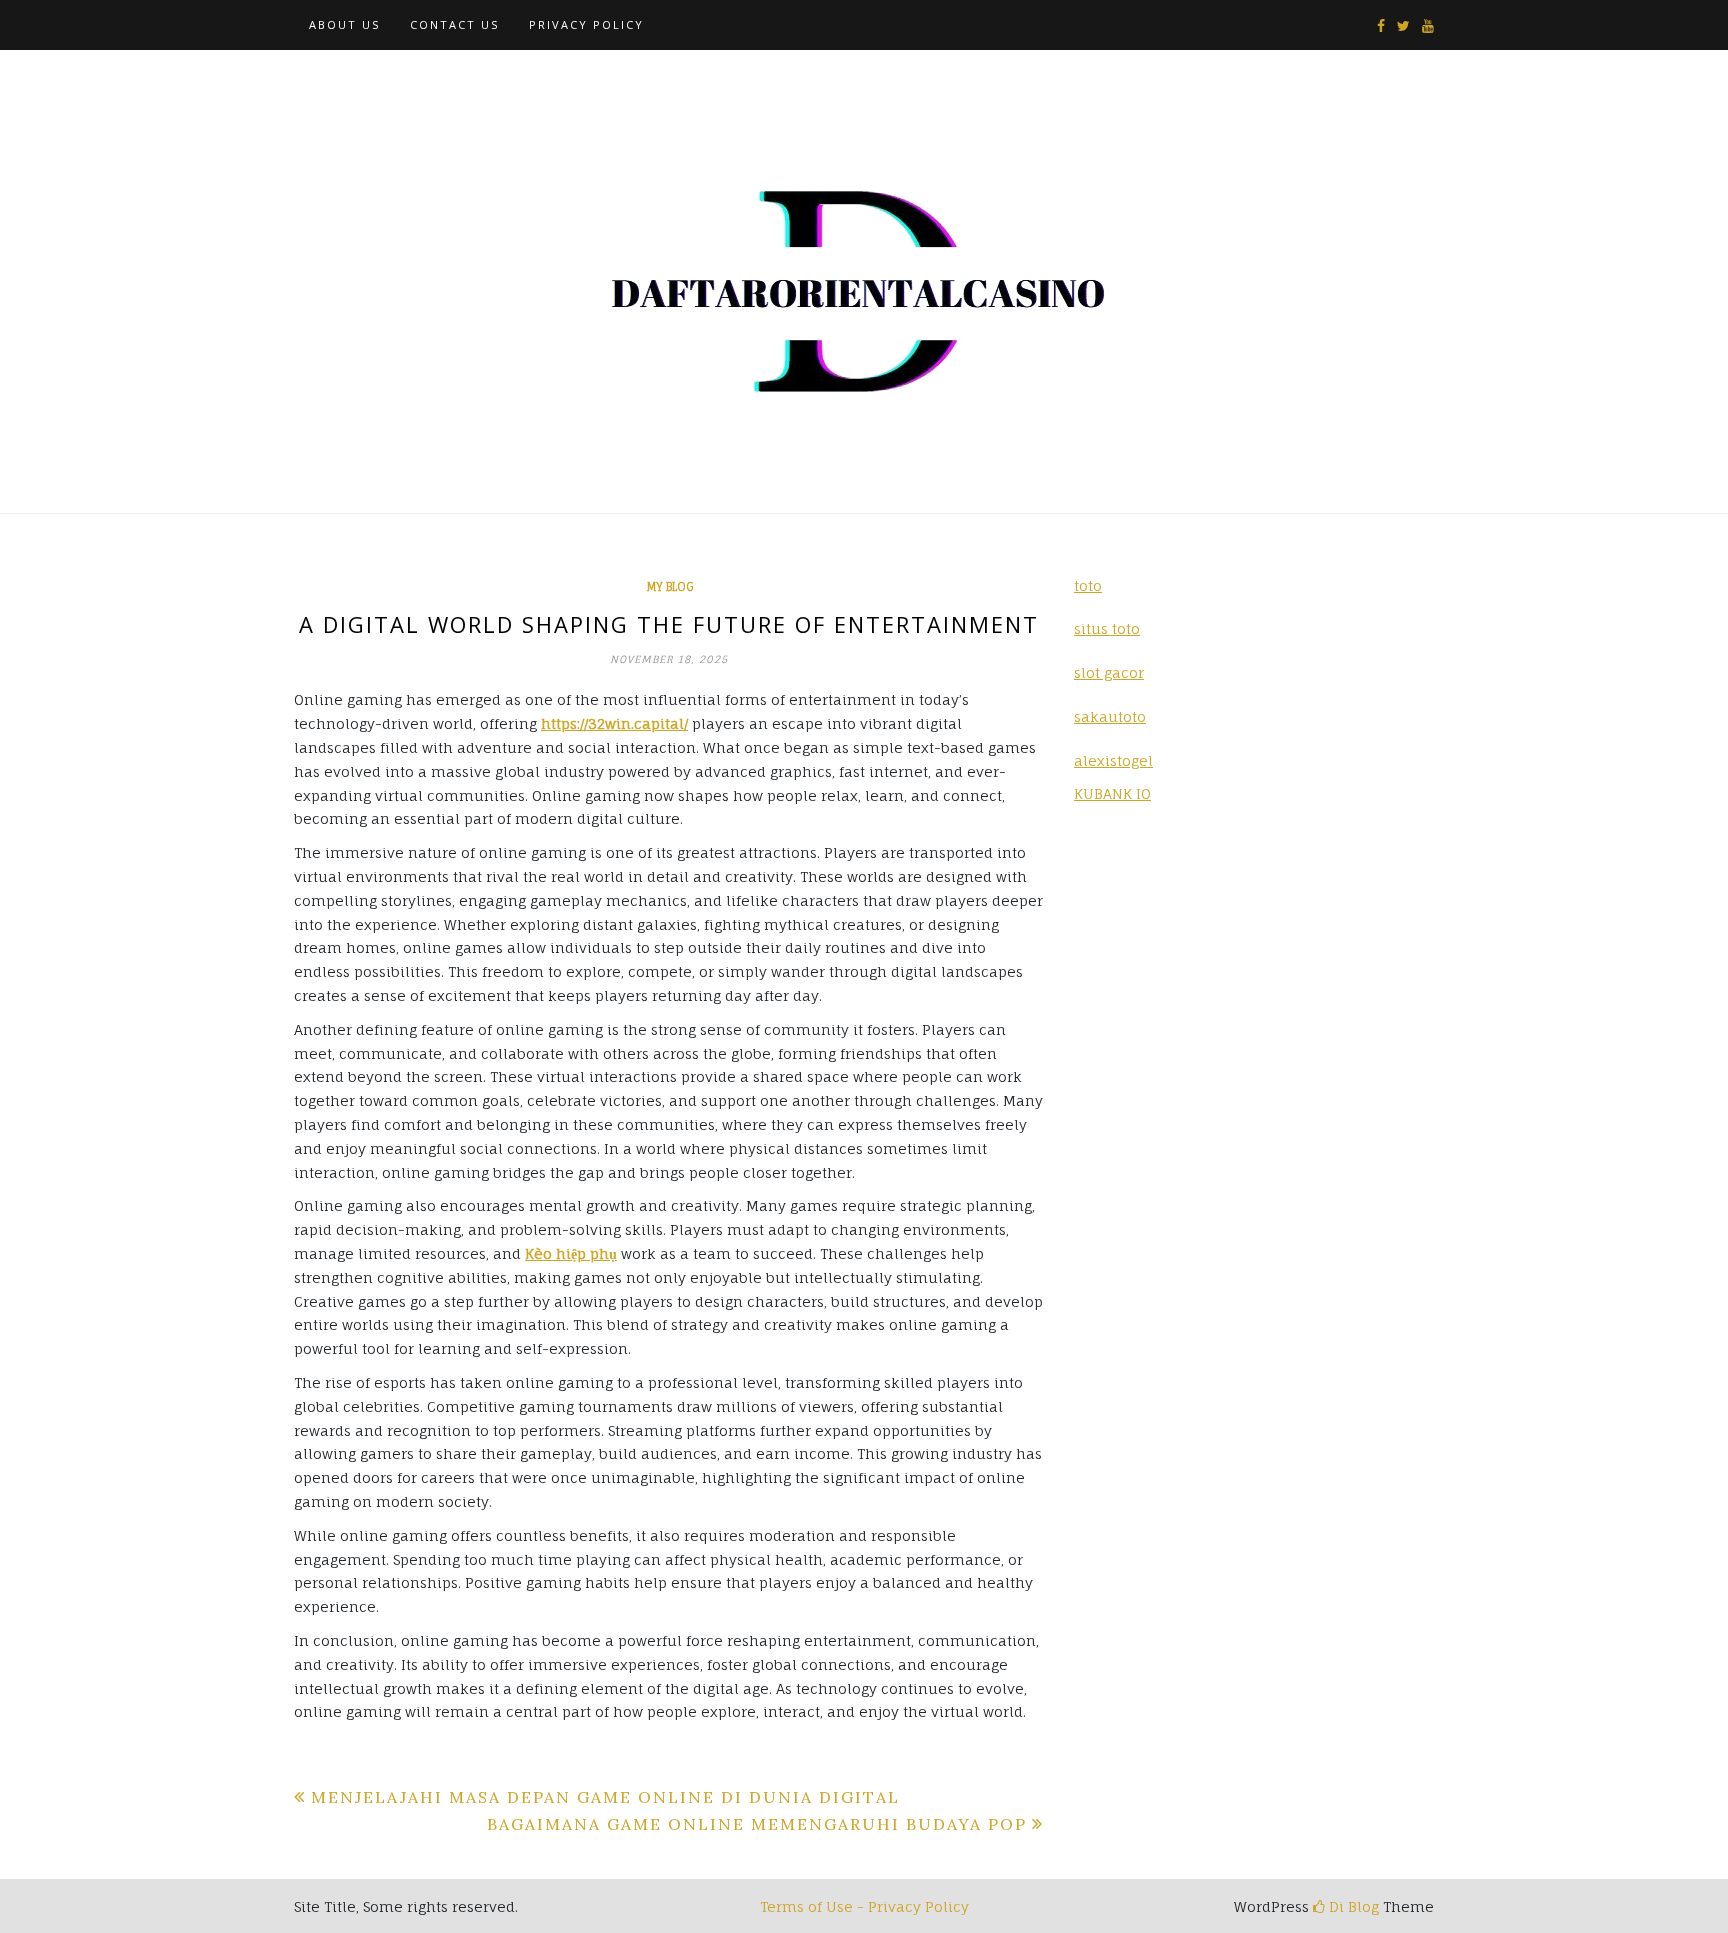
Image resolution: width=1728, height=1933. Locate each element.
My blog (669, 587)
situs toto (1107, 628)
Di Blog (1352, 1906)
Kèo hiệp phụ (571, 1253)
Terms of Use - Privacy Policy (864, 1906)
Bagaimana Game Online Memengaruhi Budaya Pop (757, 1824)
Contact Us (454, 24)
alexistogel (1113, 760)
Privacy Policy (586, 24)
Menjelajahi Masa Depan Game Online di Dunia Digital (605, 1797)
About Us (344, 24)
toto (1088, 585)
